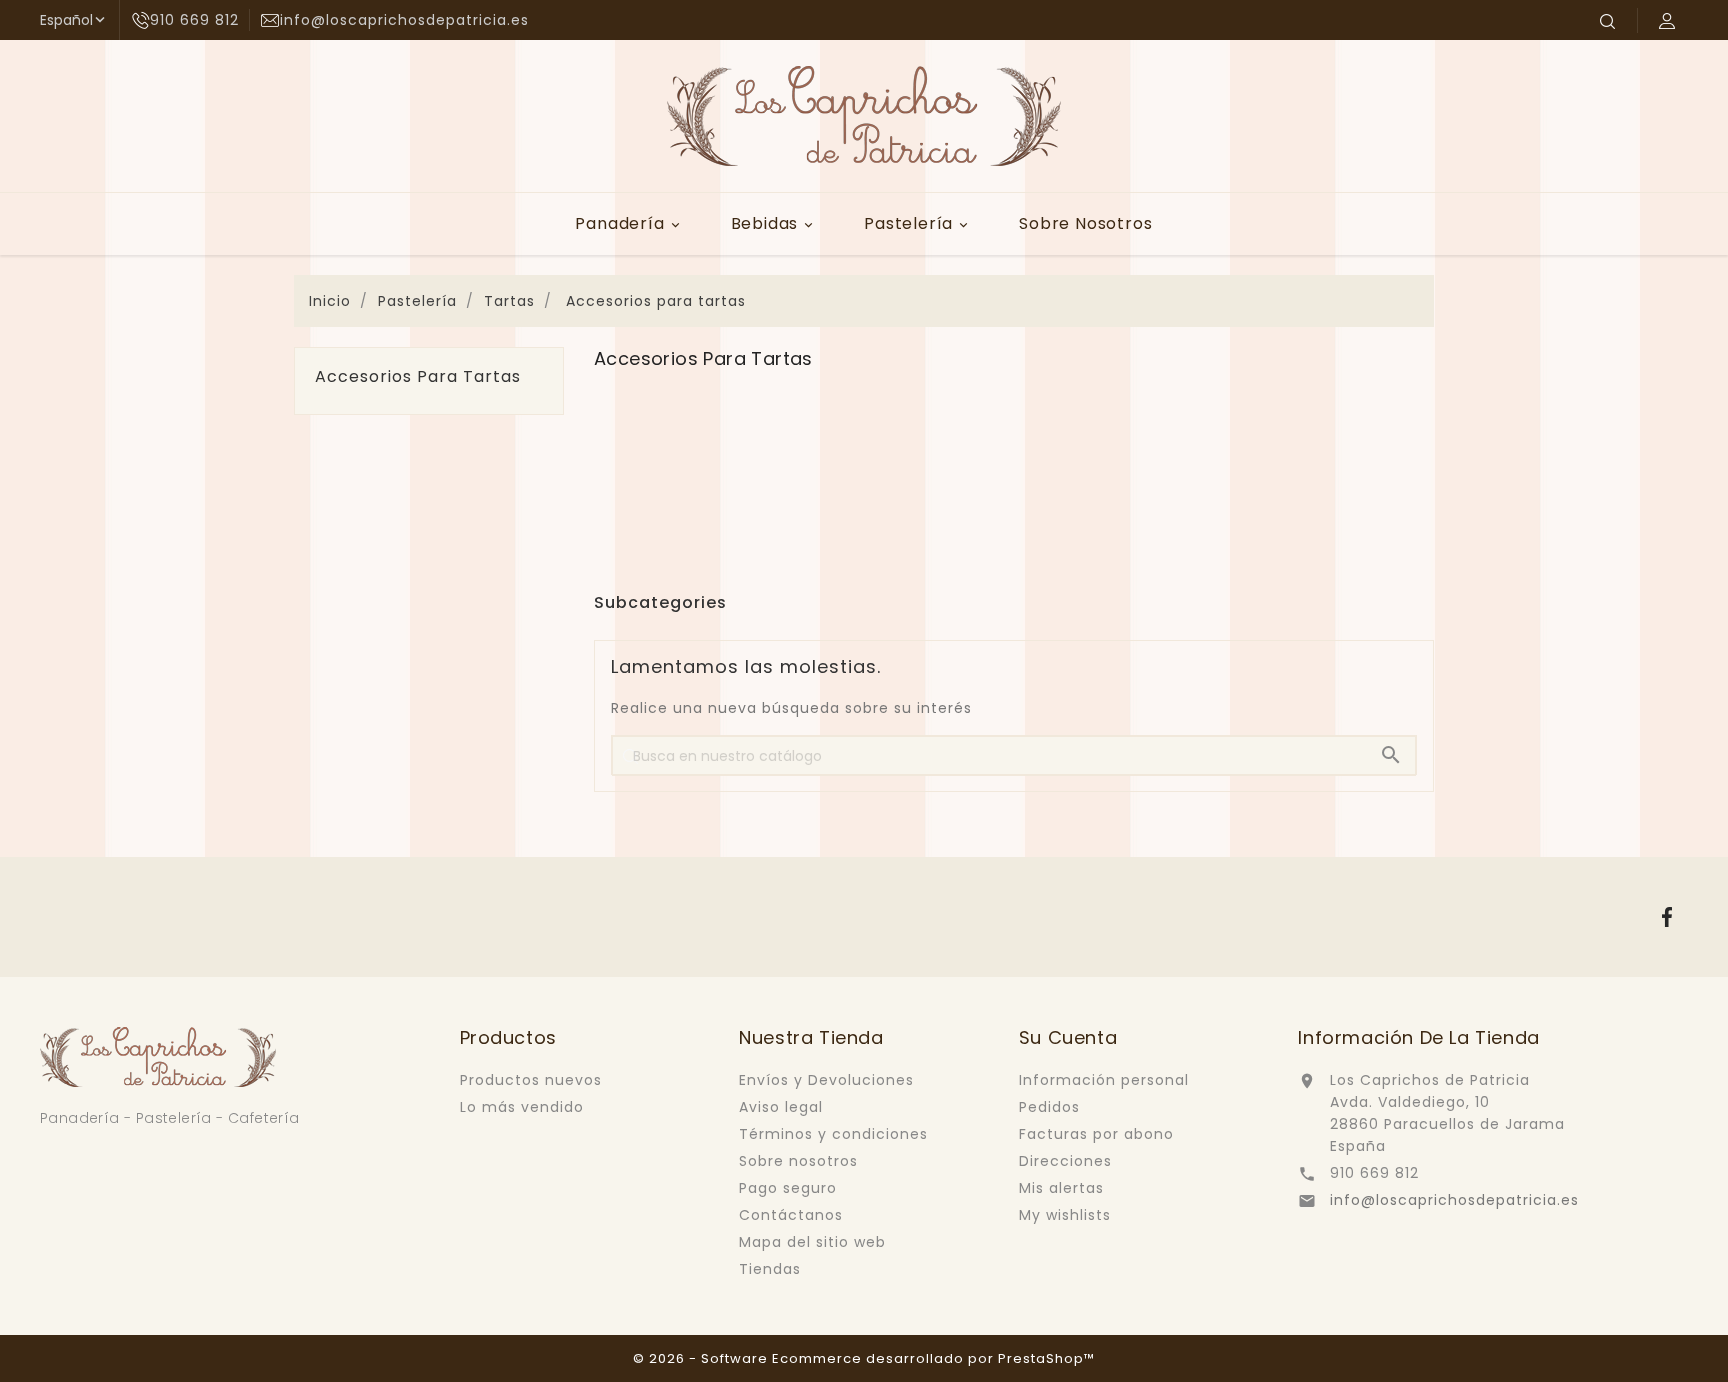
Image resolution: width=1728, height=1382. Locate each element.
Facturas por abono (1096, 1134)
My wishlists (1065, 1215)
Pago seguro (788, 1188)
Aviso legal (781, 1107)
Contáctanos (791, 1215)
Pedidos (1049, 1107)
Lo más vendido (522, 1107)
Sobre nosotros (1085, 223)
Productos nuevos (531, 1080)
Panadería (628, 223)
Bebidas (774, 223)
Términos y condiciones (833, 1134)
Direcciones (1065, 1161)
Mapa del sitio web (812, 1242)
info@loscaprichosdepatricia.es (1454, 1200)
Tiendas (770, 1269)
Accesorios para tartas (418, 377)
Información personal (1104, 1080)
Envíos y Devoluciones (826, 1080)
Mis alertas (1061, 1188)
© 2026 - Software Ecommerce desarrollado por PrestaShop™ (864, 1358)
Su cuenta (1068, 1037)
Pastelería (917, 223)
